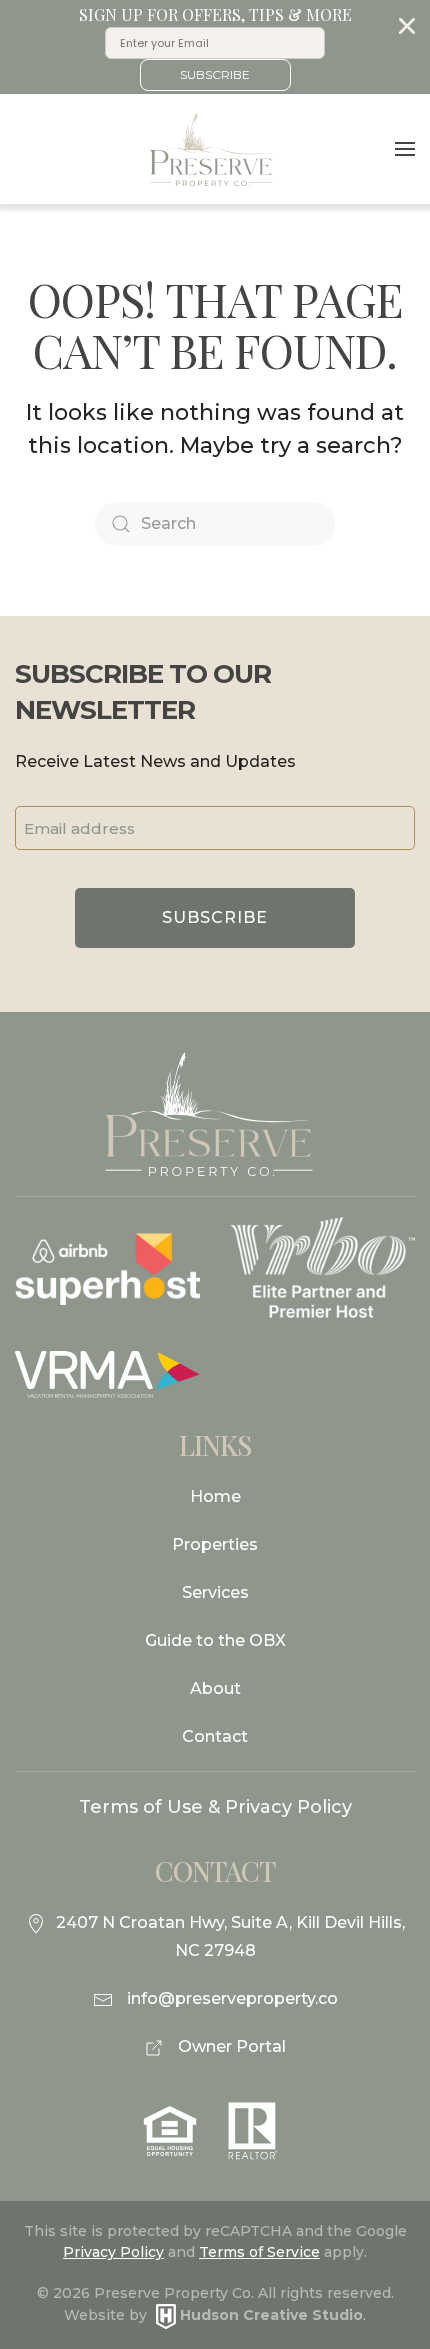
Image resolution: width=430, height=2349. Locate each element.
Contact (215, 1736)
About (215, 1688)
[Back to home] (215, 149)
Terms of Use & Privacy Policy (215, 1807)
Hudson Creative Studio (271, 2315)
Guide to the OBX (215, 1640)
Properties (215, 1544)
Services (215, 1592)
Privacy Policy (113, 2252)
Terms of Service (259, 2252)
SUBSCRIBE (215, 74)
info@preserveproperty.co (232, 1998)
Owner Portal (230, 2046)
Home (215, 1496)
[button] (215, 47)
